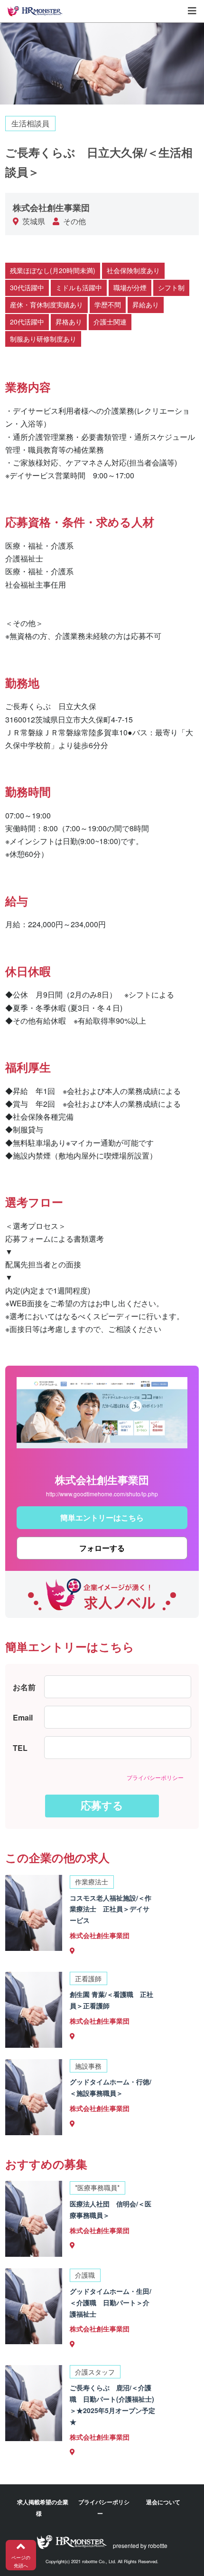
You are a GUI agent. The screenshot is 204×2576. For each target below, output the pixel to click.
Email (23, 1717)
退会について (163, 2502)
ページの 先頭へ (21, 2562)
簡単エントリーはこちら (102, 1517)
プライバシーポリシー (155, 1777)
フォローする (102, 1548)
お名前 (24, 1687)
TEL (20, 1748)
